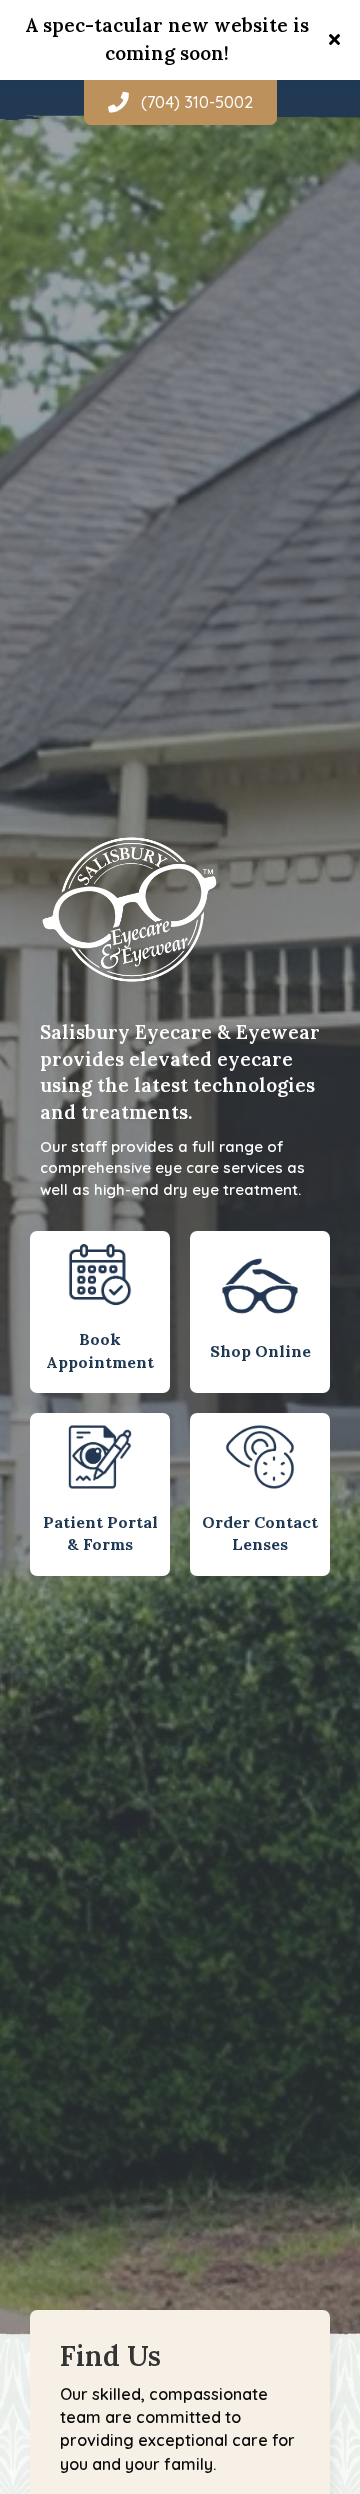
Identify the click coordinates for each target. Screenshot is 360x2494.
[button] (337, 40)
